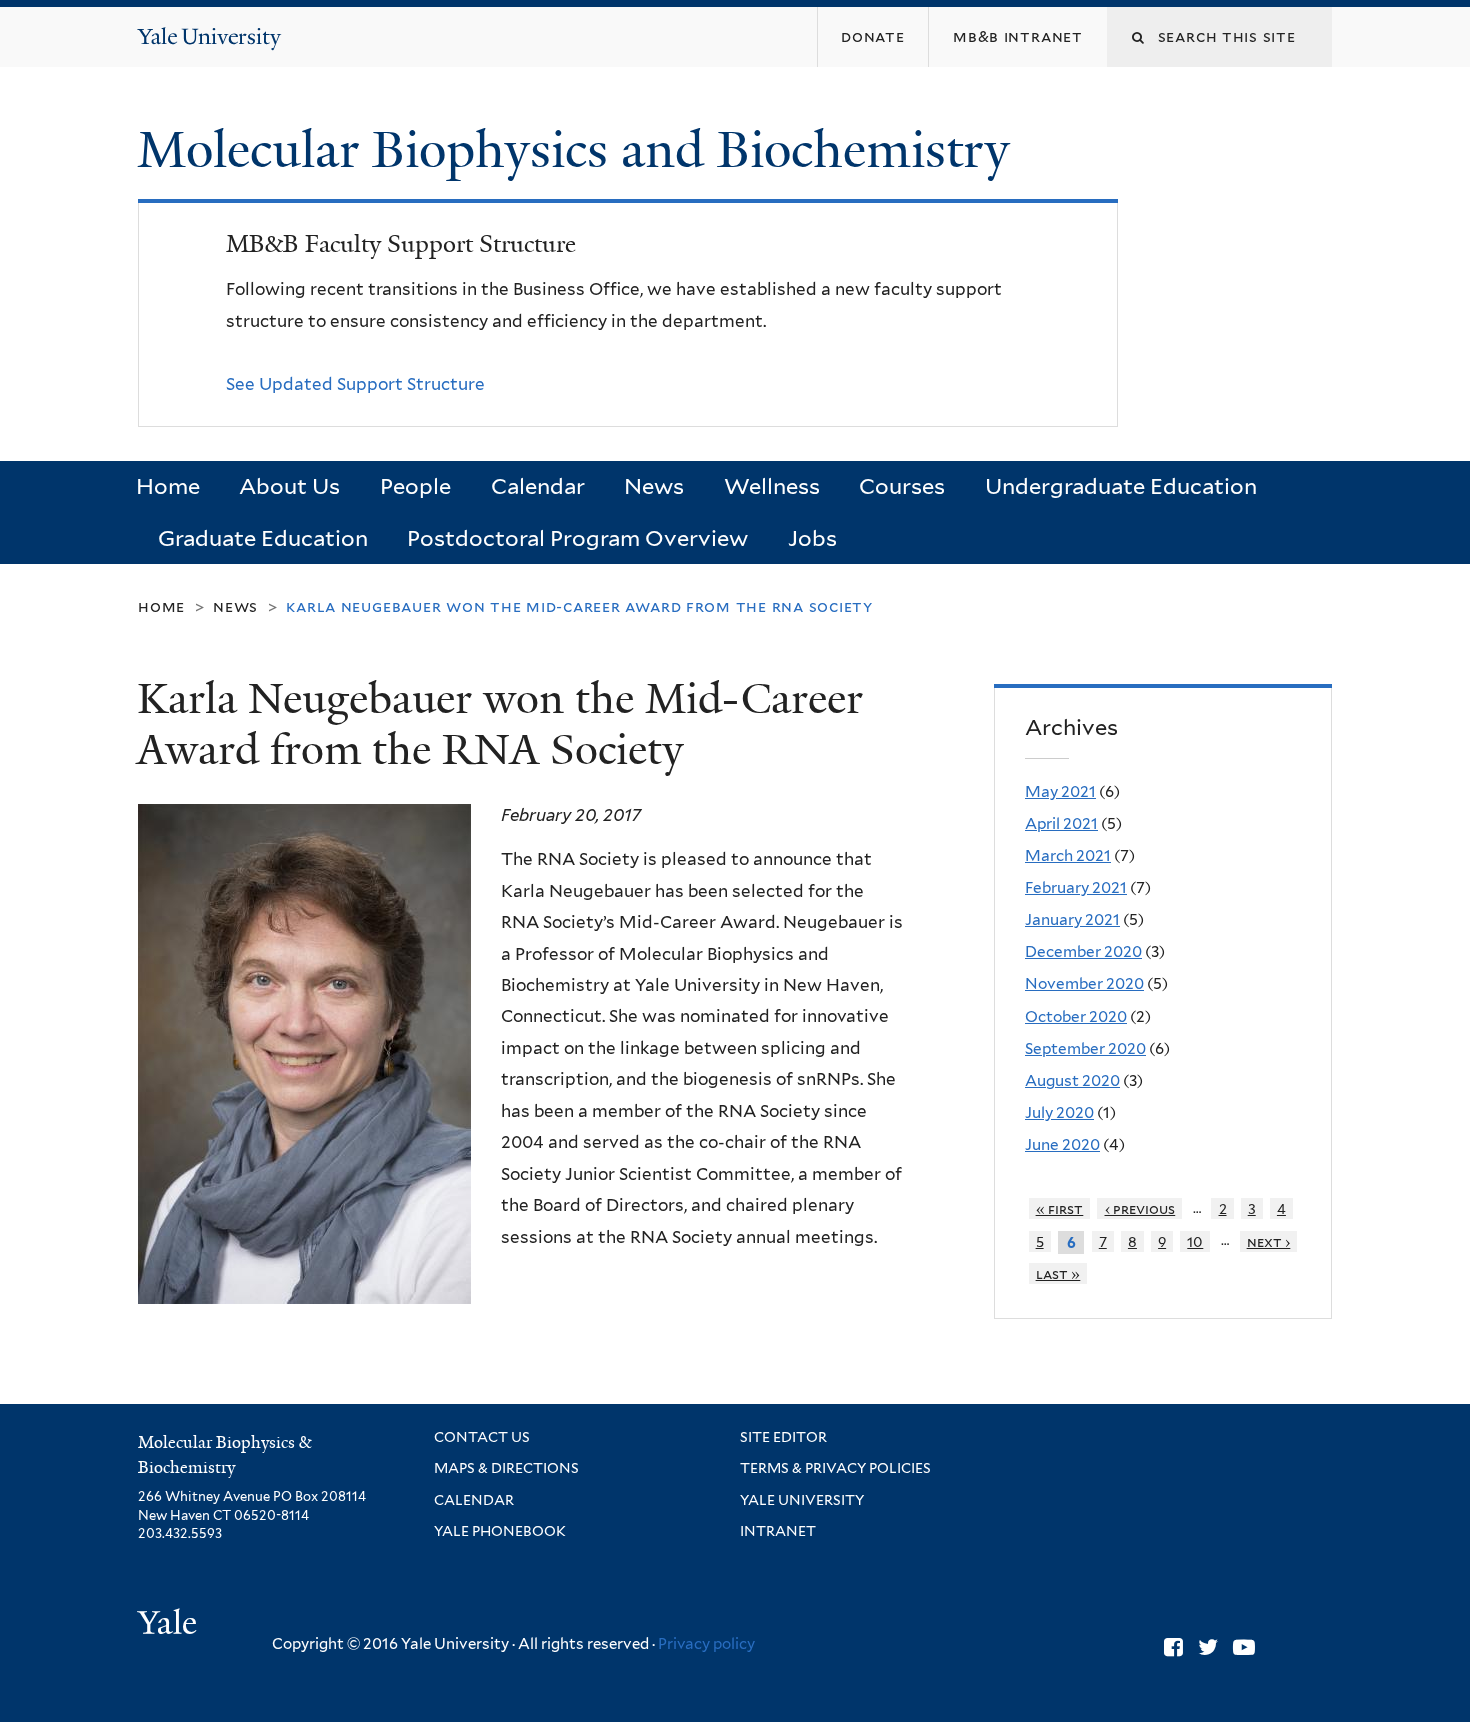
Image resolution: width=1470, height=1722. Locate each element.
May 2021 (1060, 791)
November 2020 (1084, 983)
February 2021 (1076, 887)
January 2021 (1072, 919)
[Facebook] (1173, 1647)
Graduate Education (263, 538)
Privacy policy (706, 1644)
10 (1195, 1241)
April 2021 (1061, 823)
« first (1060, 1208)
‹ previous (1140, 1208)
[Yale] (170, 1625)
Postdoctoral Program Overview (577, 538)
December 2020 (1083, 951)
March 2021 (1068, 855)
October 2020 (1076, 1016)
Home (168, 486)
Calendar (538, 486)
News (654, 486)
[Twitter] (1208, 1647)
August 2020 (1072, 1080)
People (415, 486)
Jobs (812, 538)
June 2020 (1062, 1144)
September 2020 (1085, 1048)
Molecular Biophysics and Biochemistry (580, 150)
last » (1058, 1273)
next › (1269, 1241)
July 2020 (1059, 1112)
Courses (902, 486)
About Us (289, 486)
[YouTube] (1244, 1647)
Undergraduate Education (1121, 486)
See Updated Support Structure (355, 384)
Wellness (772, 486)
